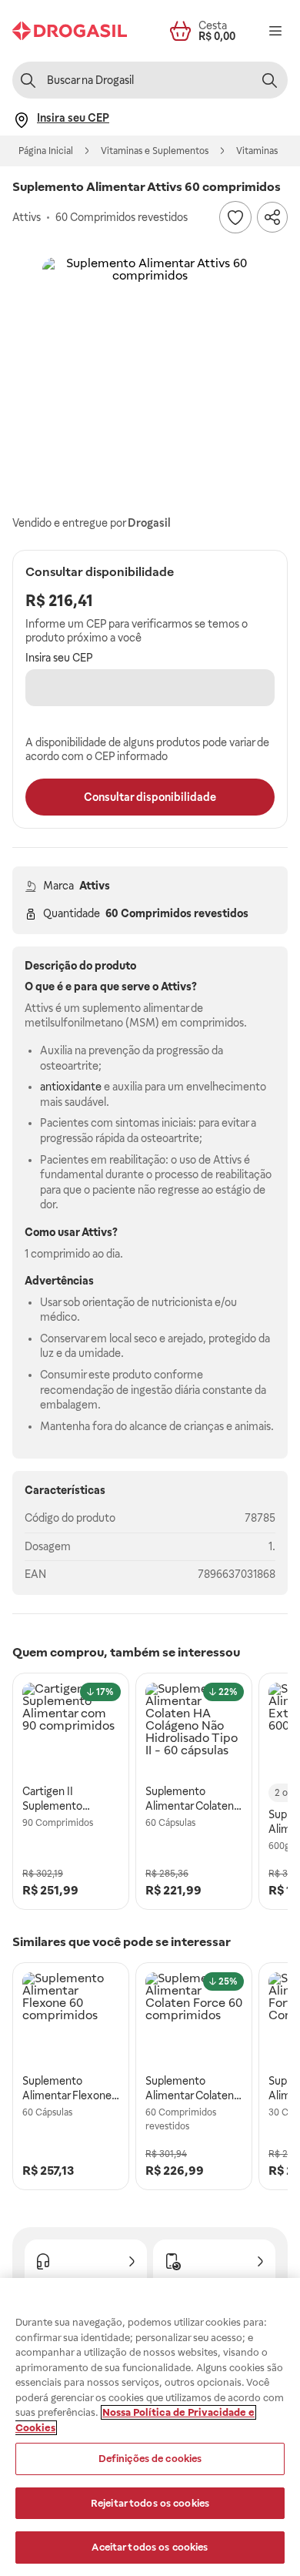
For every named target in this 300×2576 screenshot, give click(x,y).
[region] (150, 2427)
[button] (150, 365)
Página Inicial (46, 151)
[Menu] (275, 31)
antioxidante (71, 1087)
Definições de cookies (150, 2459)
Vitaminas (257, 151)
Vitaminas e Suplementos (155, 151)
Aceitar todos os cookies (150, 2547)
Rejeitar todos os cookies (150, 2503)
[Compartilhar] (272, 217)
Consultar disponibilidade (150, 797)
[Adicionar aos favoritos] (235, 217)
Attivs (95, 886)
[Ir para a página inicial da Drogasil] (70, 31)
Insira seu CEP (59, 658)
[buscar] (269, 80)
